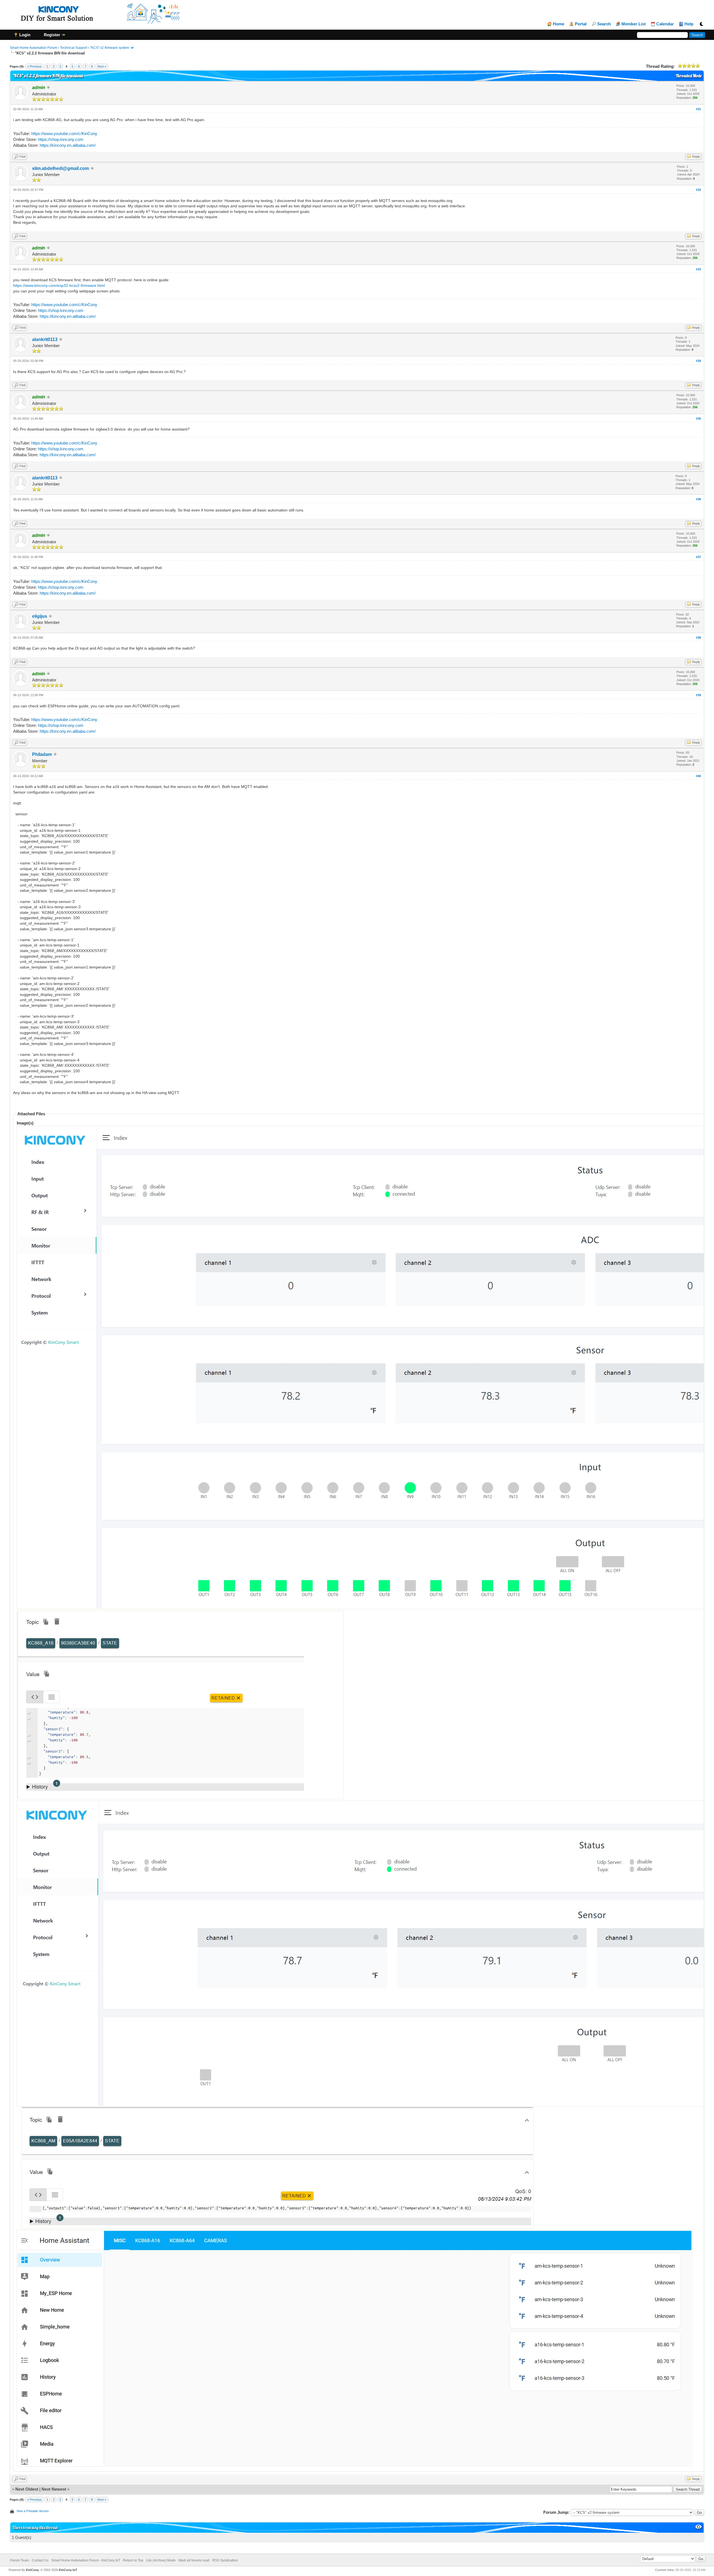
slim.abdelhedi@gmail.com (61, 168)
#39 (698, 695)
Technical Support (74, 48)
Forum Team (20, 2560)
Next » (102, 66)
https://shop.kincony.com (61, 139)
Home (559, 24)
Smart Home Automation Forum (33, 48)
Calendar (665, 24)
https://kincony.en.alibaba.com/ (68, 145)
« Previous (35, 66)
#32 (698, 190)
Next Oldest (27, 2489)
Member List (634, 24)
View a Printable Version (33, 2511)
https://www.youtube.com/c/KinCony (64, 134)
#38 (698, 638)
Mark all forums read (194, 2560)
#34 (698, 361)
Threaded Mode (689, 76)
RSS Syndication (225, 2560)
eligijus (40, 616)
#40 (698, 776)
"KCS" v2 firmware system (110, 48)
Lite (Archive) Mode (161, 2560)
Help (689, 24)
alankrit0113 (45, 339)
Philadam (42, 754)
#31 (698, 109)
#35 (698, 419)
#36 (698, 499)
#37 (698, 557)
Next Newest (54, 2489)
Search (604, 24)
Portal (581, 24)
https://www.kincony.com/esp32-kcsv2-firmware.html (59, 285)
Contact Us (40, 2560)
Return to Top (133, 2560)
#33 (698, 269)
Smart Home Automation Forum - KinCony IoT (86, 2560)
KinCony (32, 2570)
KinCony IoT (68, 2570)
